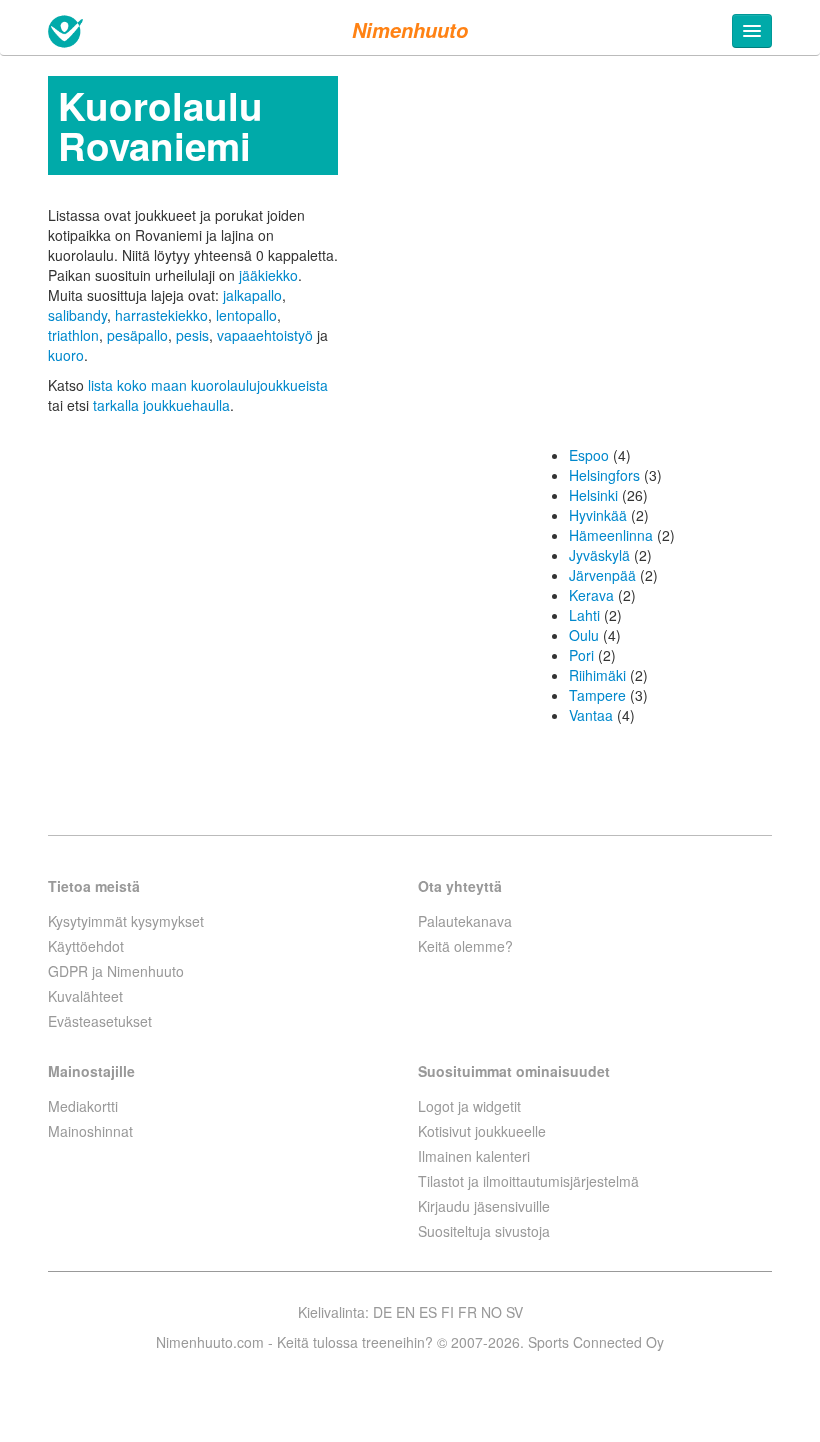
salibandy (77, 315)
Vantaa (591, 715)
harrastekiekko (161, 315)
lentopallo (246, 315)
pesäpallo (137, 335)
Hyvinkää (598, 515)
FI (447, 1312)
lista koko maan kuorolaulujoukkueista (208, 385)
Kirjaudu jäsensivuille (484, 1206)
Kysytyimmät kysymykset (126, 921)
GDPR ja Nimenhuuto (116, 971)
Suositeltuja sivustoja (484, 1231)
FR (467, 1312)
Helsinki (593, 495)
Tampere (597, 695)
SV (514, 1312)
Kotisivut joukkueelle (482, 1131)
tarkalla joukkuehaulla (161, 405)
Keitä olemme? (465, 946)
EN (405, 1312)
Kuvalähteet (85, 996)
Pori (581, 655)
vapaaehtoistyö (265, 335)
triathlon (73, 335)
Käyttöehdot (86, 946)
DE (382, 1312)
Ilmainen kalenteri (474, 1156)
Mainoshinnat (90, 1131)
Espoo (589, 455)
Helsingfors (604, 475)
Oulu (584, 635)
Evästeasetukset (100, 1021)
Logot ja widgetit (469, 1106)
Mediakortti (83, 1106)
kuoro (66, 355)
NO (491, 1312)
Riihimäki (597, 675)
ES (428, 1312)
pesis (192, 335)
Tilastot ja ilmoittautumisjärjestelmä (528, 1181)
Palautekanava (465, 921)
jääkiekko (268, 275)
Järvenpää (602, 575)
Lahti (584, 615)
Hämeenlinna (611, 535)
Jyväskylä (599, 555)
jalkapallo (252, 295)
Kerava (591, 595)
